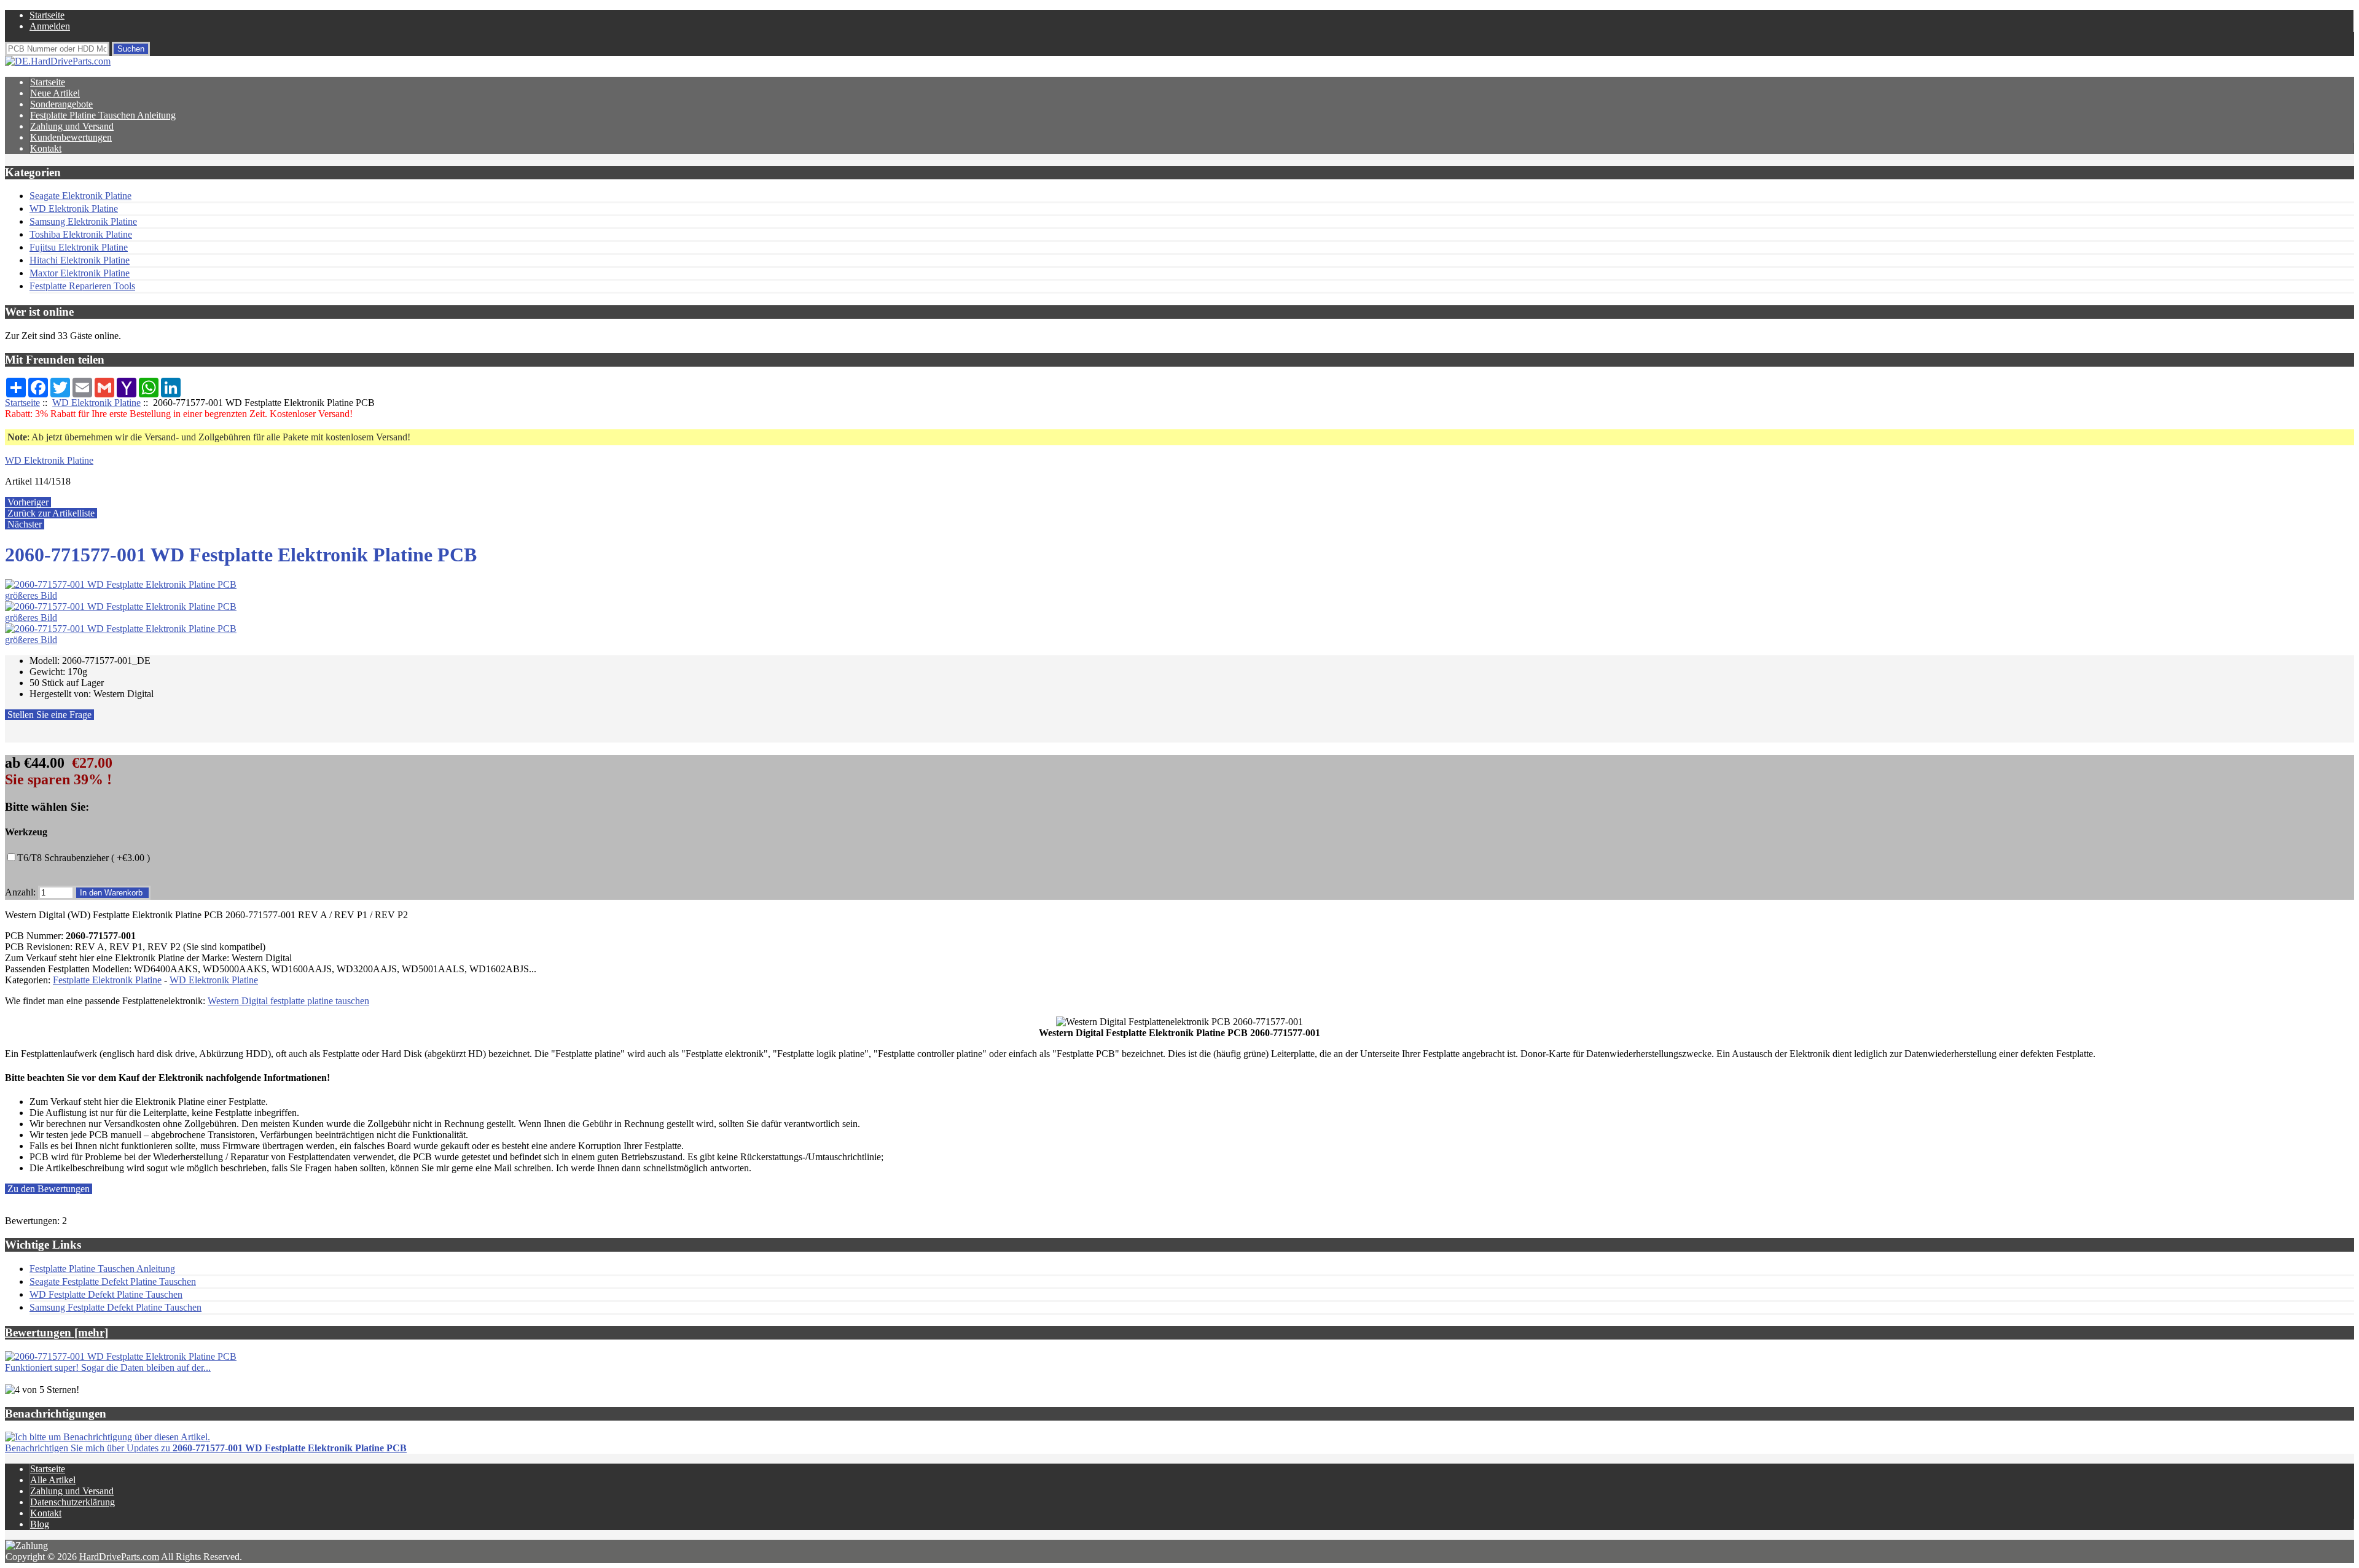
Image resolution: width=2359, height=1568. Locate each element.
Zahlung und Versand (72, 126)
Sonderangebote (61, 104)
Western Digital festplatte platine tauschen (288, 1001)
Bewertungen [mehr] (57, 1332)
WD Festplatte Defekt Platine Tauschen (106, 1294)
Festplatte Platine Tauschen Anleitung (103, 115)
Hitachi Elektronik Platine (80, 260)
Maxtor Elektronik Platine (80, 273)
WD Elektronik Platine (96, 403)
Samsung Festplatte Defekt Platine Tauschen (115, 1307)
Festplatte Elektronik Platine (107, 980)
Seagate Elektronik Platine (80, 196)
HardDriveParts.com (119, 1557)
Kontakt (46, 148)
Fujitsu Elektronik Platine (79, 247)
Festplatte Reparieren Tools (82, 286)
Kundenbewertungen (71, 137)
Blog (40, 1524)
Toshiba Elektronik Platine (81, 234)
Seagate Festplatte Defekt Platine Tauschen (113, 1281)
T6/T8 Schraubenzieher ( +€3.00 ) (84, 858)
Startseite (47, 15)
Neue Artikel (55, 93)
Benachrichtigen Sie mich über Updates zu (206, 1448)
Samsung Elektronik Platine (83, 221)
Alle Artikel (53, 1480)
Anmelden (50, 26)
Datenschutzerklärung (72, 1502)
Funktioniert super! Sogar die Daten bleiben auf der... (108, 1367)
